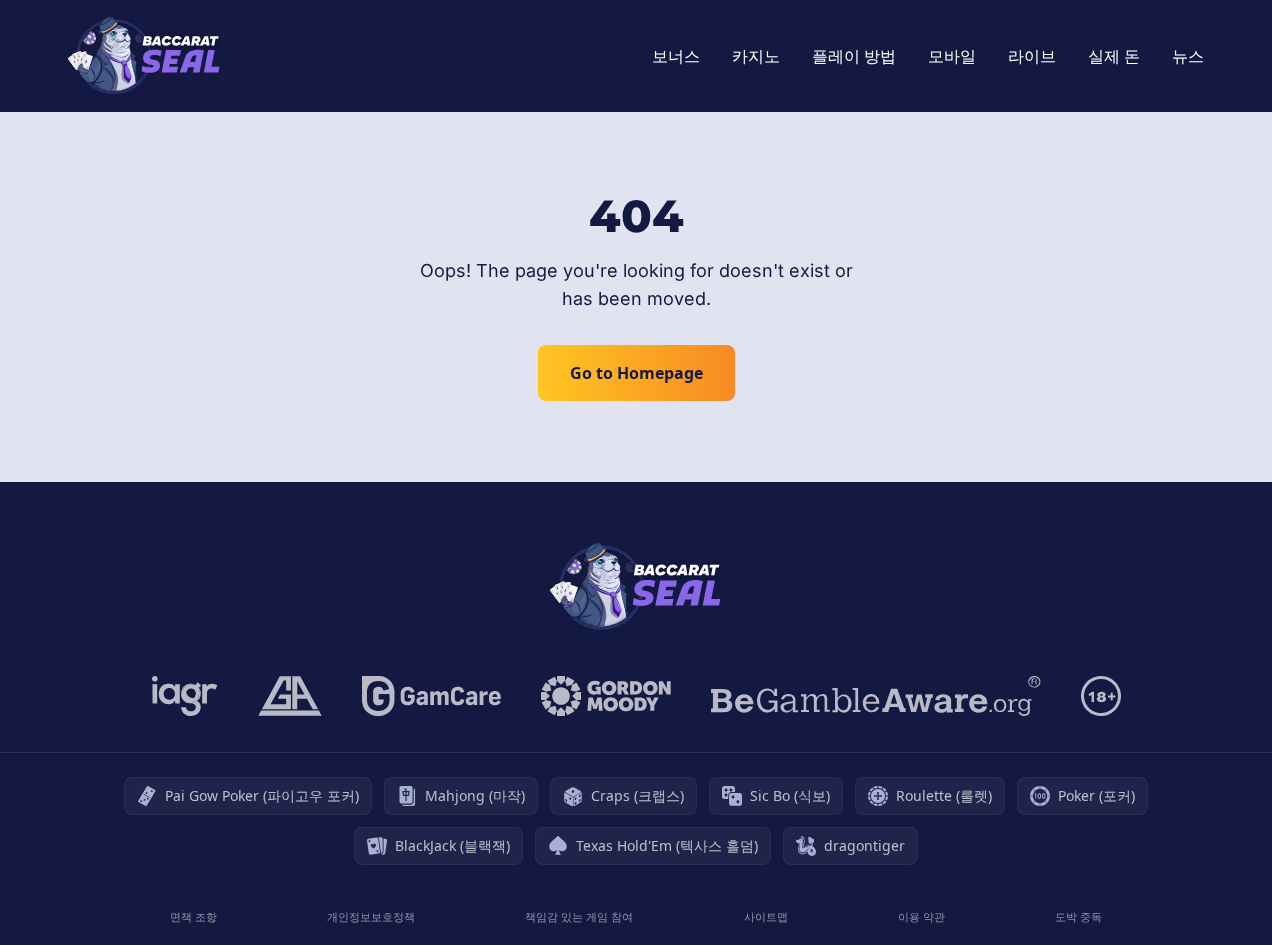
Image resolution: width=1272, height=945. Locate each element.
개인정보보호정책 (371, 916)
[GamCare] (431, 696)
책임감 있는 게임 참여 (579, 916)
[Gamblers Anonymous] (290, 696)
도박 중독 (1078, 916)
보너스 (676, 56)
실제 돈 (1114, 56)
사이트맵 (766, 916)
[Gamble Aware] (876, 696)
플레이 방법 (854, 56)
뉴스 (1188, 56)
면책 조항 (193, 916)
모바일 (952, 56)
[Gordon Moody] (606, 696)
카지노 (756, 56)
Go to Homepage (636, 373)
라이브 (1032, 56)
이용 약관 (921, 916)
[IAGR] (185, 696)
